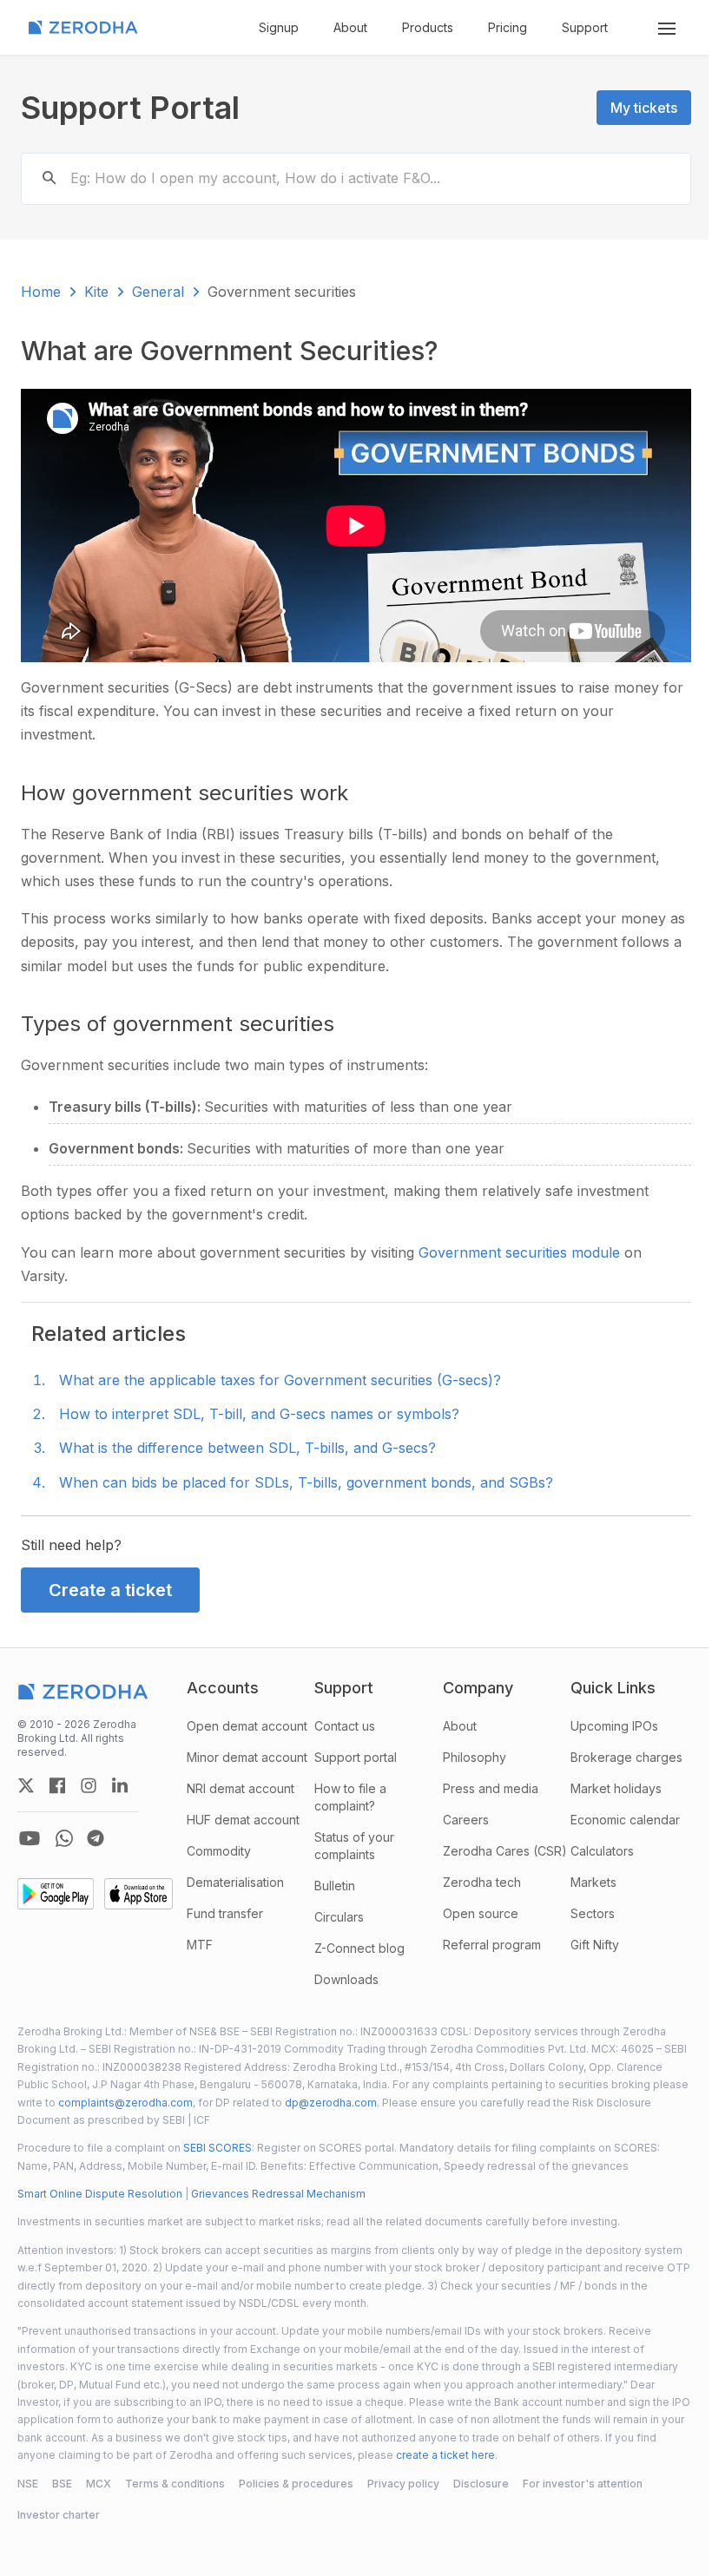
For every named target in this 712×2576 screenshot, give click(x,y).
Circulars (339, 1917)
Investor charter (59, 2515)
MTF (200, 1945)
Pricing (508, 27)
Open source (481, 1913)
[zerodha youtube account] (30, 1838)
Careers (466, 1820)
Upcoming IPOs (614, 1726)
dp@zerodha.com (331, 2103)
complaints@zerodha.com (125, 2103)
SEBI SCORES (218, 2148)
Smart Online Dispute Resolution (100, 2194)
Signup (279, 27)
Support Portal (130, 108)
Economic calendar (625, 1820)
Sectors (593, 1913)
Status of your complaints (354, 1846)
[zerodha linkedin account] (120, 1785)
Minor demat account (247, 1757)
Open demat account (247, 1726)
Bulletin (335, 1886)
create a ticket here (445, 2455)
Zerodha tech (482, 1882)
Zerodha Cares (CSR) (505, 1851)
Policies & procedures (296, 2484)
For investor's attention (583, 2484)
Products (428, 27)
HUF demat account (243, 1820)
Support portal (356, 1757)
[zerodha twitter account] (26, 1785)
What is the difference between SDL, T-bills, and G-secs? (247, 1448)
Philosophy (475, 1757)
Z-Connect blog (359, 1948)
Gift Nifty (595, 1945)
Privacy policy (403, 2484)
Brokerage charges (626, 1757)
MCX (99, 2484)
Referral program (492, 1945)
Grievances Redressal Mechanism (278, 2194)
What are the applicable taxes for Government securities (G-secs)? (280, 1380)
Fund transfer (225, 1913)
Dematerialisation (235, 1882)
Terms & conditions (175, 2484)
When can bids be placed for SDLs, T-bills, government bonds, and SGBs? (306, 1482)
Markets (593, 1882)
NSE (28, 2484)
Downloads (346, 1979)
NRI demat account (241, 1788)
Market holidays (616, 1788)
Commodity (219, 1851)
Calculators (602, 1851)
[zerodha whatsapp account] (64, 1838)
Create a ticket (110, 1590)
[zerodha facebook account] (57, 1785)
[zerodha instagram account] (89, 1785)
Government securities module (521, 1252)
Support (585, 27)
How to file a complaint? (350, 1797)
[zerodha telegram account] (96, 1838)
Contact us (345, 1726)
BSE (62, 2484)
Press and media (491, 1788)
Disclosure (481, 2484)
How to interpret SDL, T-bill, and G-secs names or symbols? (259, 1414)
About (350, 27)
